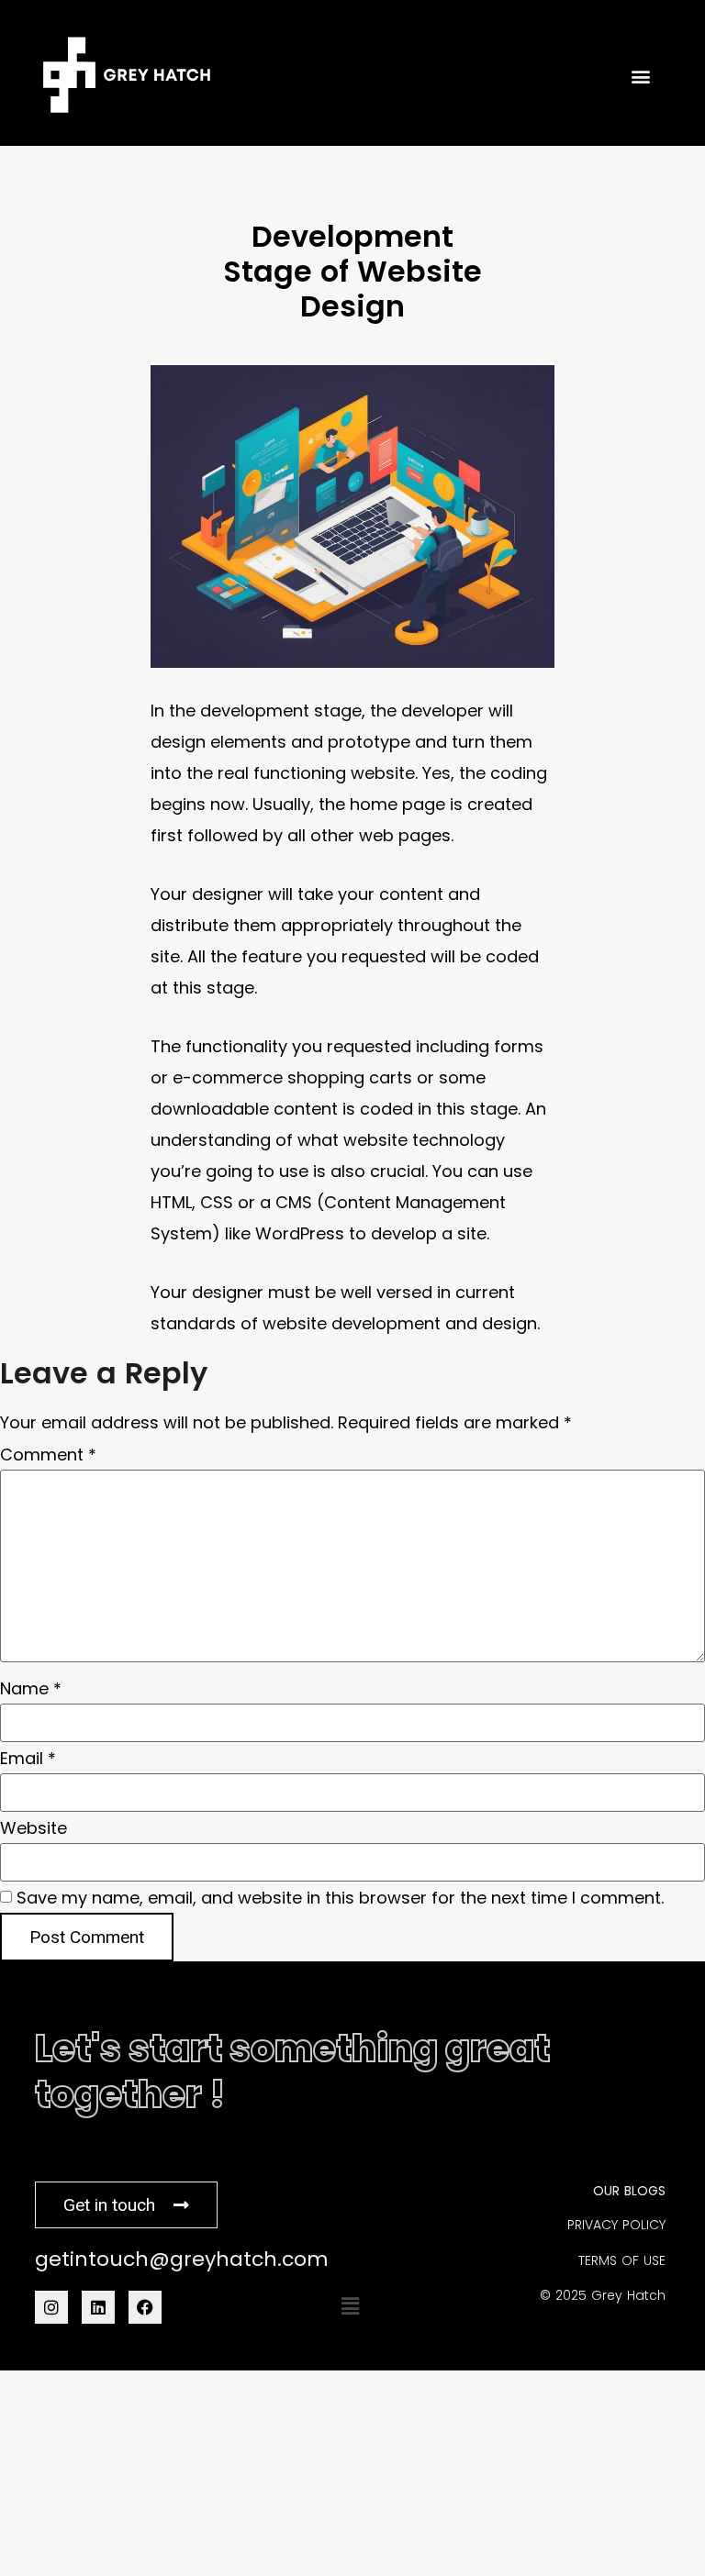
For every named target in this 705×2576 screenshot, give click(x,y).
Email (28, 1759)
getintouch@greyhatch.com (182, 2259)
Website (34, 1828)
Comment (48, 1455)
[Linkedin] (98, 2307)
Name (31, 1689)
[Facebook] (145, 2307)
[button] (350, 2306)
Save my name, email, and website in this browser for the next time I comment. (340, 1898)
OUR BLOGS (629, 2191)
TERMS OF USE (622, 2260)
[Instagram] (51, 2307)
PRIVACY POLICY (616, 2225)
